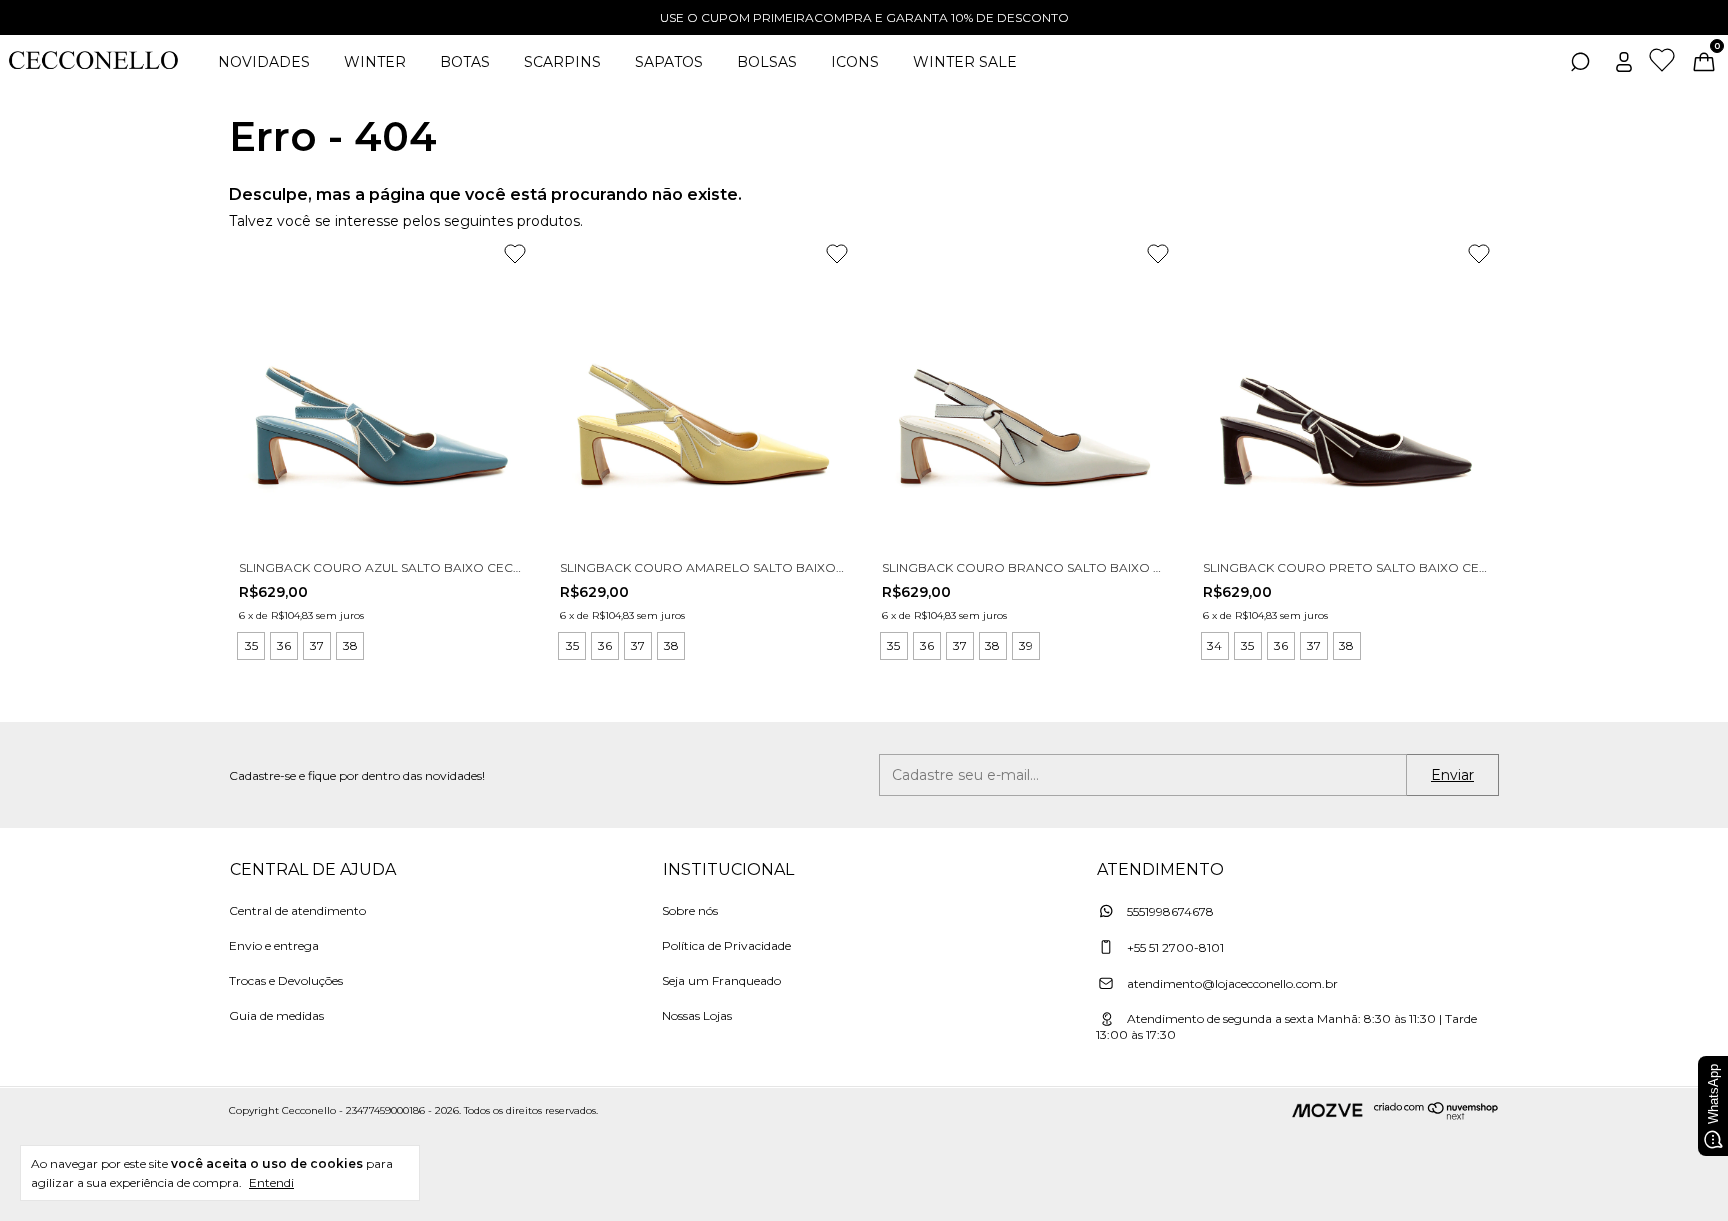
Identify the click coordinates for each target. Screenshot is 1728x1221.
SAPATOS (669, 62)
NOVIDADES (264, 62)
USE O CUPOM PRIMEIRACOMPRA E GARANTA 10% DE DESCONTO (864, 17)
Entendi (271, 1182)
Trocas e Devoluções (286, 980)
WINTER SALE (965, 62)
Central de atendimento (297, 910)
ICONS (855, 62)
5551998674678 (1169, 911)
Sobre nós (690, 910)
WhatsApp (1713, 1094)
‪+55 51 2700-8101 (1174, 947)
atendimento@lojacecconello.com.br (1232, 983)
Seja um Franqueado (721, 980)
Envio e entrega (274, 945)
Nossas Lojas (697, 1015)
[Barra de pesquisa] (1580, 65)
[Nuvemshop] (1436, 1115)
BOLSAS (767, 62)
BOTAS (465, 62)
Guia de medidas (276, 1015)
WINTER (375, 62)
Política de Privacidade (726, 945)
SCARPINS (562, 62)
